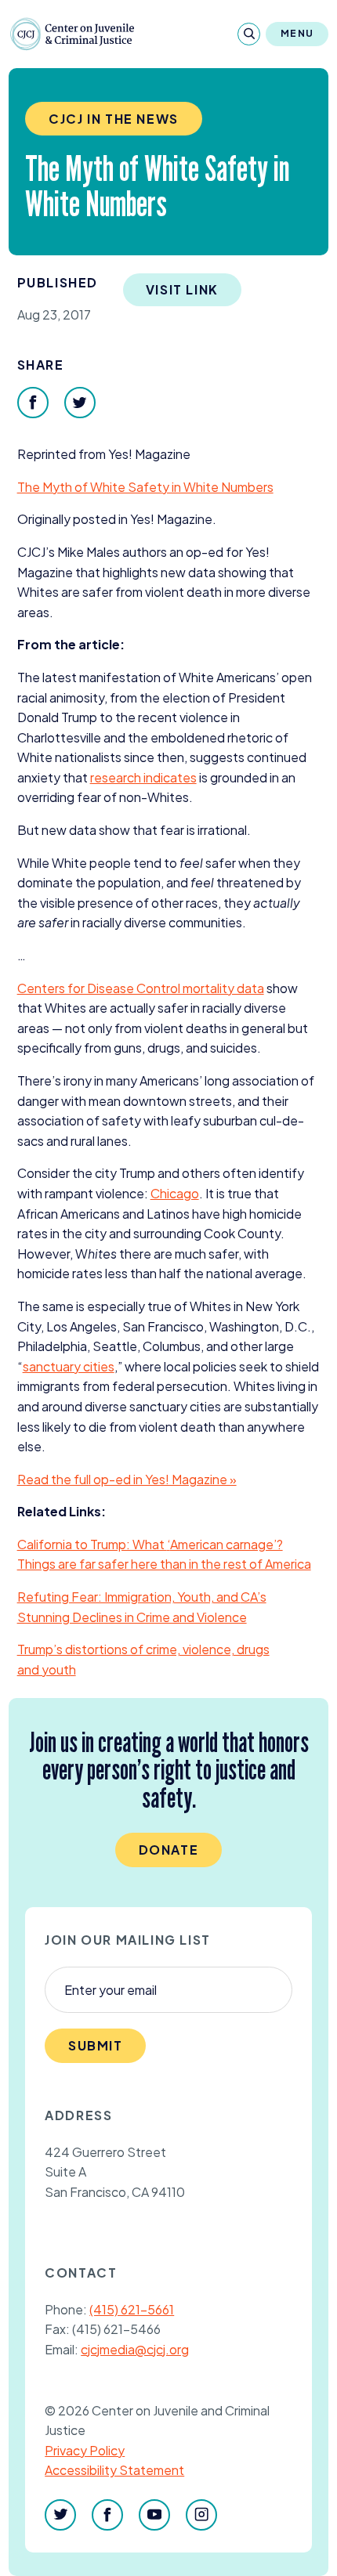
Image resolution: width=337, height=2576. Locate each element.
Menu (297, 33)
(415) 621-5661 (132, 2309)
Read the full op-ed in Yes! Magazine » (127, 1479)
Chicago (175, 1193)
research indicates (143, 777)
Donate (169, 1850)
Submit (96, 2045)
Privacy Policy (85, 2450)
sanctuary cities (69, 1366)
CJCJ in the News (114, 119)
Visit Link (182, 289)
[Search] (249, 34)
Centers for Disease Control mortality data (141, 988)
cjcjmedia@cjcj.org (135, 2349)
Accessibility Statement (114, 2470)
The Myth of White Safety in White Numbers (145, 487)
